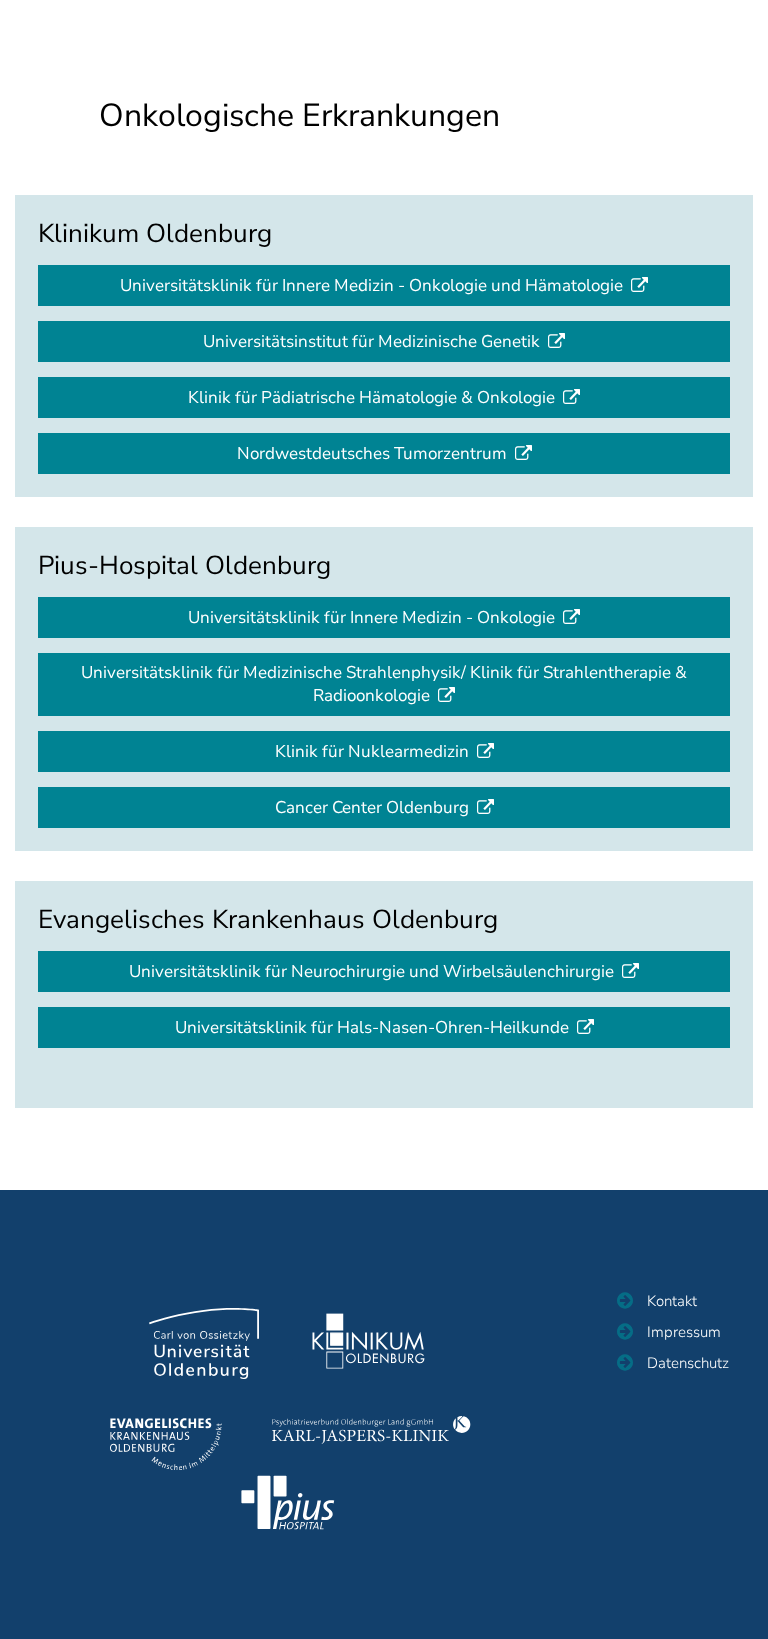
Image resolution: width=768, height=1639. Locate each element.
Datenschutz (688, 1363)
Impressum (684, 1332)
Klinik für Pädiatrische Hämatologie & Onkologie (371, 397)
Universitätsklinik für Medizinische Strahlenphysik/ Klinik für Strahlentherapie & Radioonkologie (384, 684)
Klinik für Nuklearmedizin (372, 751)
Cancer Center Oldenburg (372, 807)
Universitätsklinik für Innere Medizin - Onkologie (371, 617)
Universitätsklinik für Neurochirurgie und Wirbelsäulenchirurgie (371, 971)
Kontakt (672, 1301)
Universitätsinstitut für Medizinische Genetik (371, 341)
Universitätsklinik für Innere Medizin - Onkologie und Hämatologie (371, 285)
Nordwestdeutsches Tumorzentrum (372, 453)
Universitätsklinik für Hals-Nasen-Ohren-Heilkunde (372, 1027)
